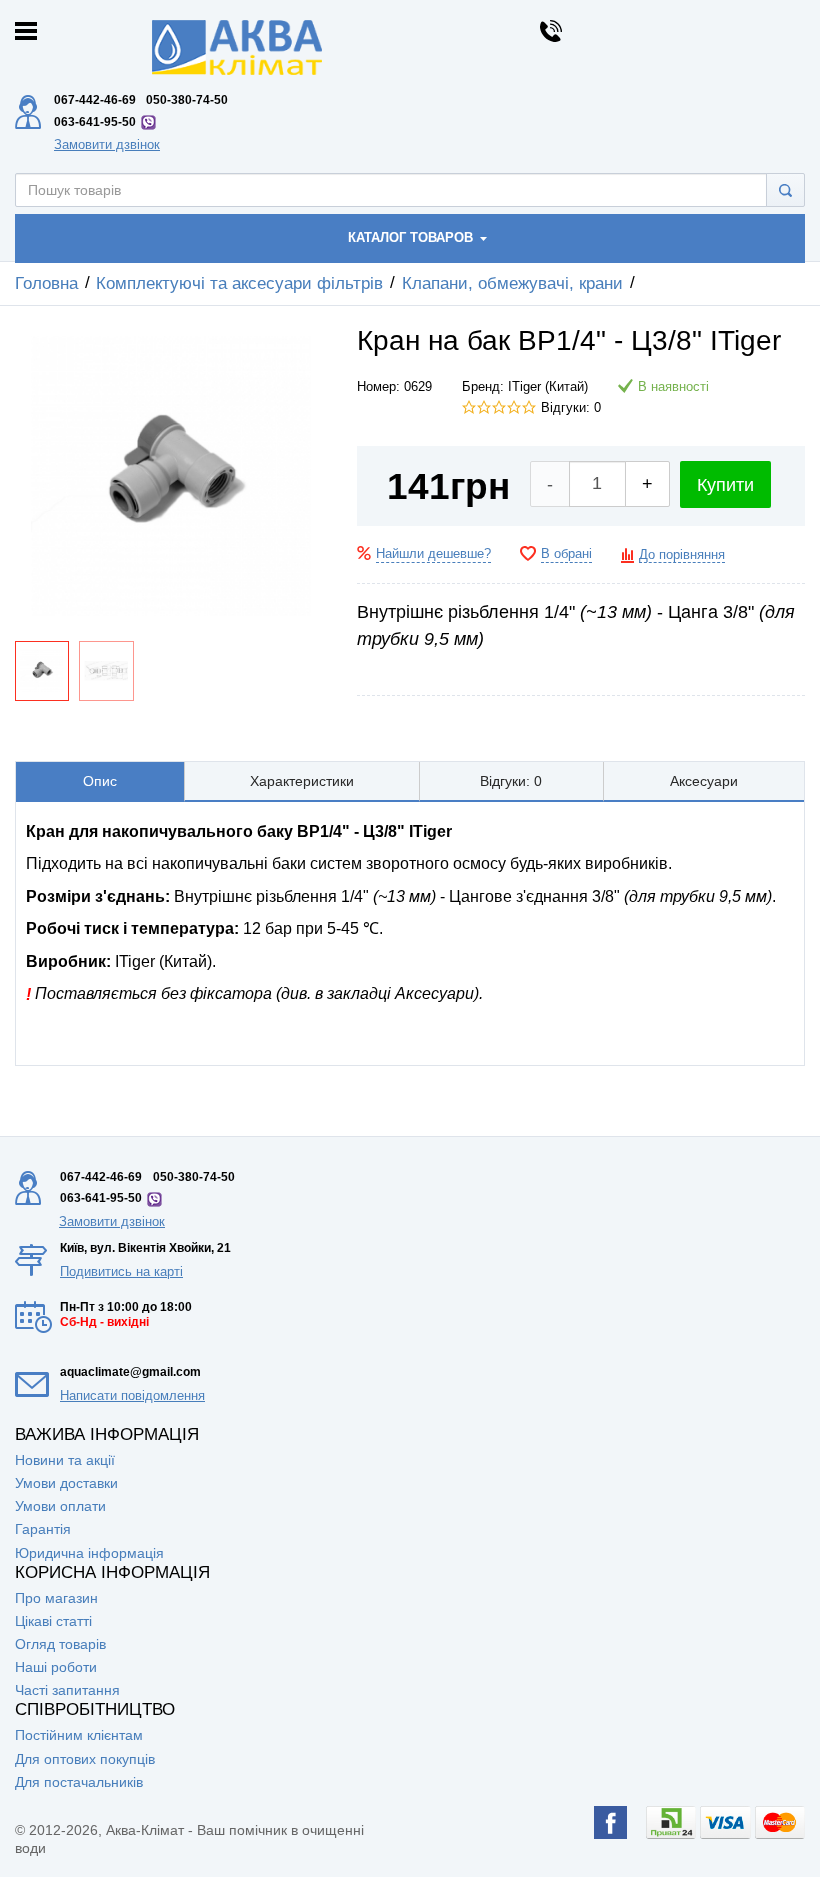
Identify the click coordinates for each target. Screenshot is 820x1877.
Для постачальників (79, 1782)
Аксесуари (704, 781)
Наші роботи (56, 1667)
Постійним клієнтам (79, 1735)
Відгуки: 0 (571, 408)
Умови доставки (66, 1483)
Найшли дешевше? (433, 554)
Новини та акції (65, 1460)
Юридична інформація (89, 1553)
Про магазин (56, 1598)
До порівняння (682, 555)
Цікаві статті (53, 1621)
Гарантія (43, 1529)
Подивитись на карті (121, 1271)
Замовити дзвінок (107, 144)
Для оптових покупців (85, 1759)
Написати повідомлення (132, 1395)
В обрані (566, 554)
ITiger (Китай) (548, 387)
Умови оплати (60, 1506)
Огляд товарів (60, 1644)
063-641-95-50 (95, 122)
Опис (100, 781)
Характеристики (302, 781)
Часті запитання (67, 1690)
